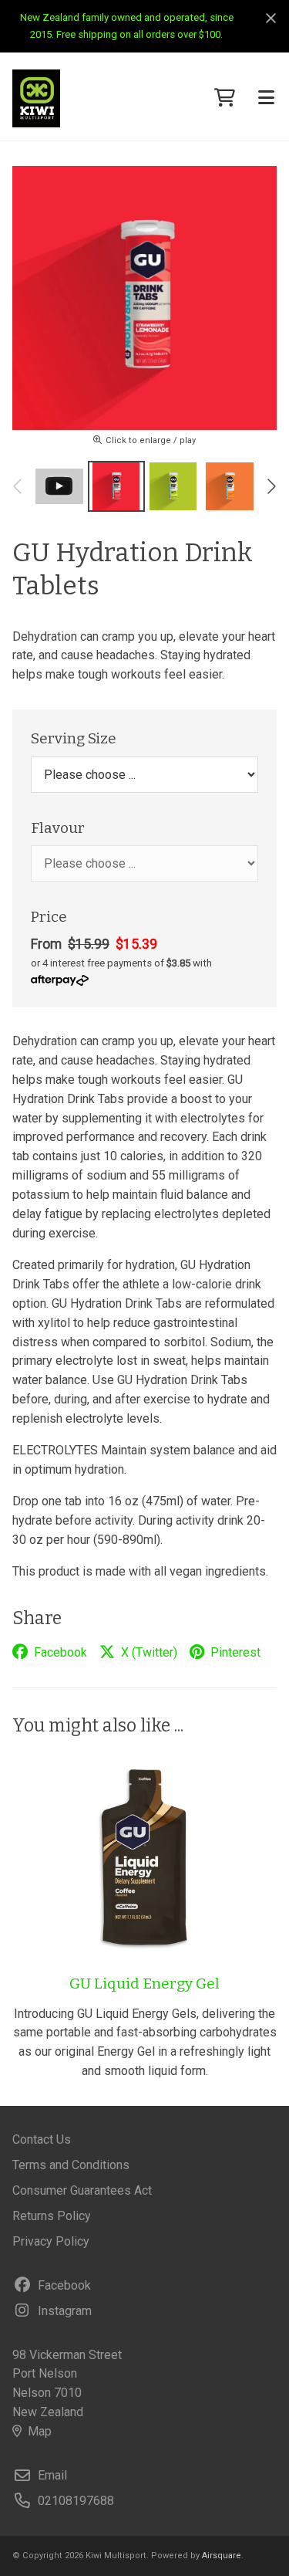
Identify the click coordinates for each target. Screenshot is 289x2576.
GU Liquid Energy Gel (144, 1984)
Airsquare (222, 2556)
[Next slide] (271, 486)
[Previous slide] (18, 486)
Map (40, 2431)
